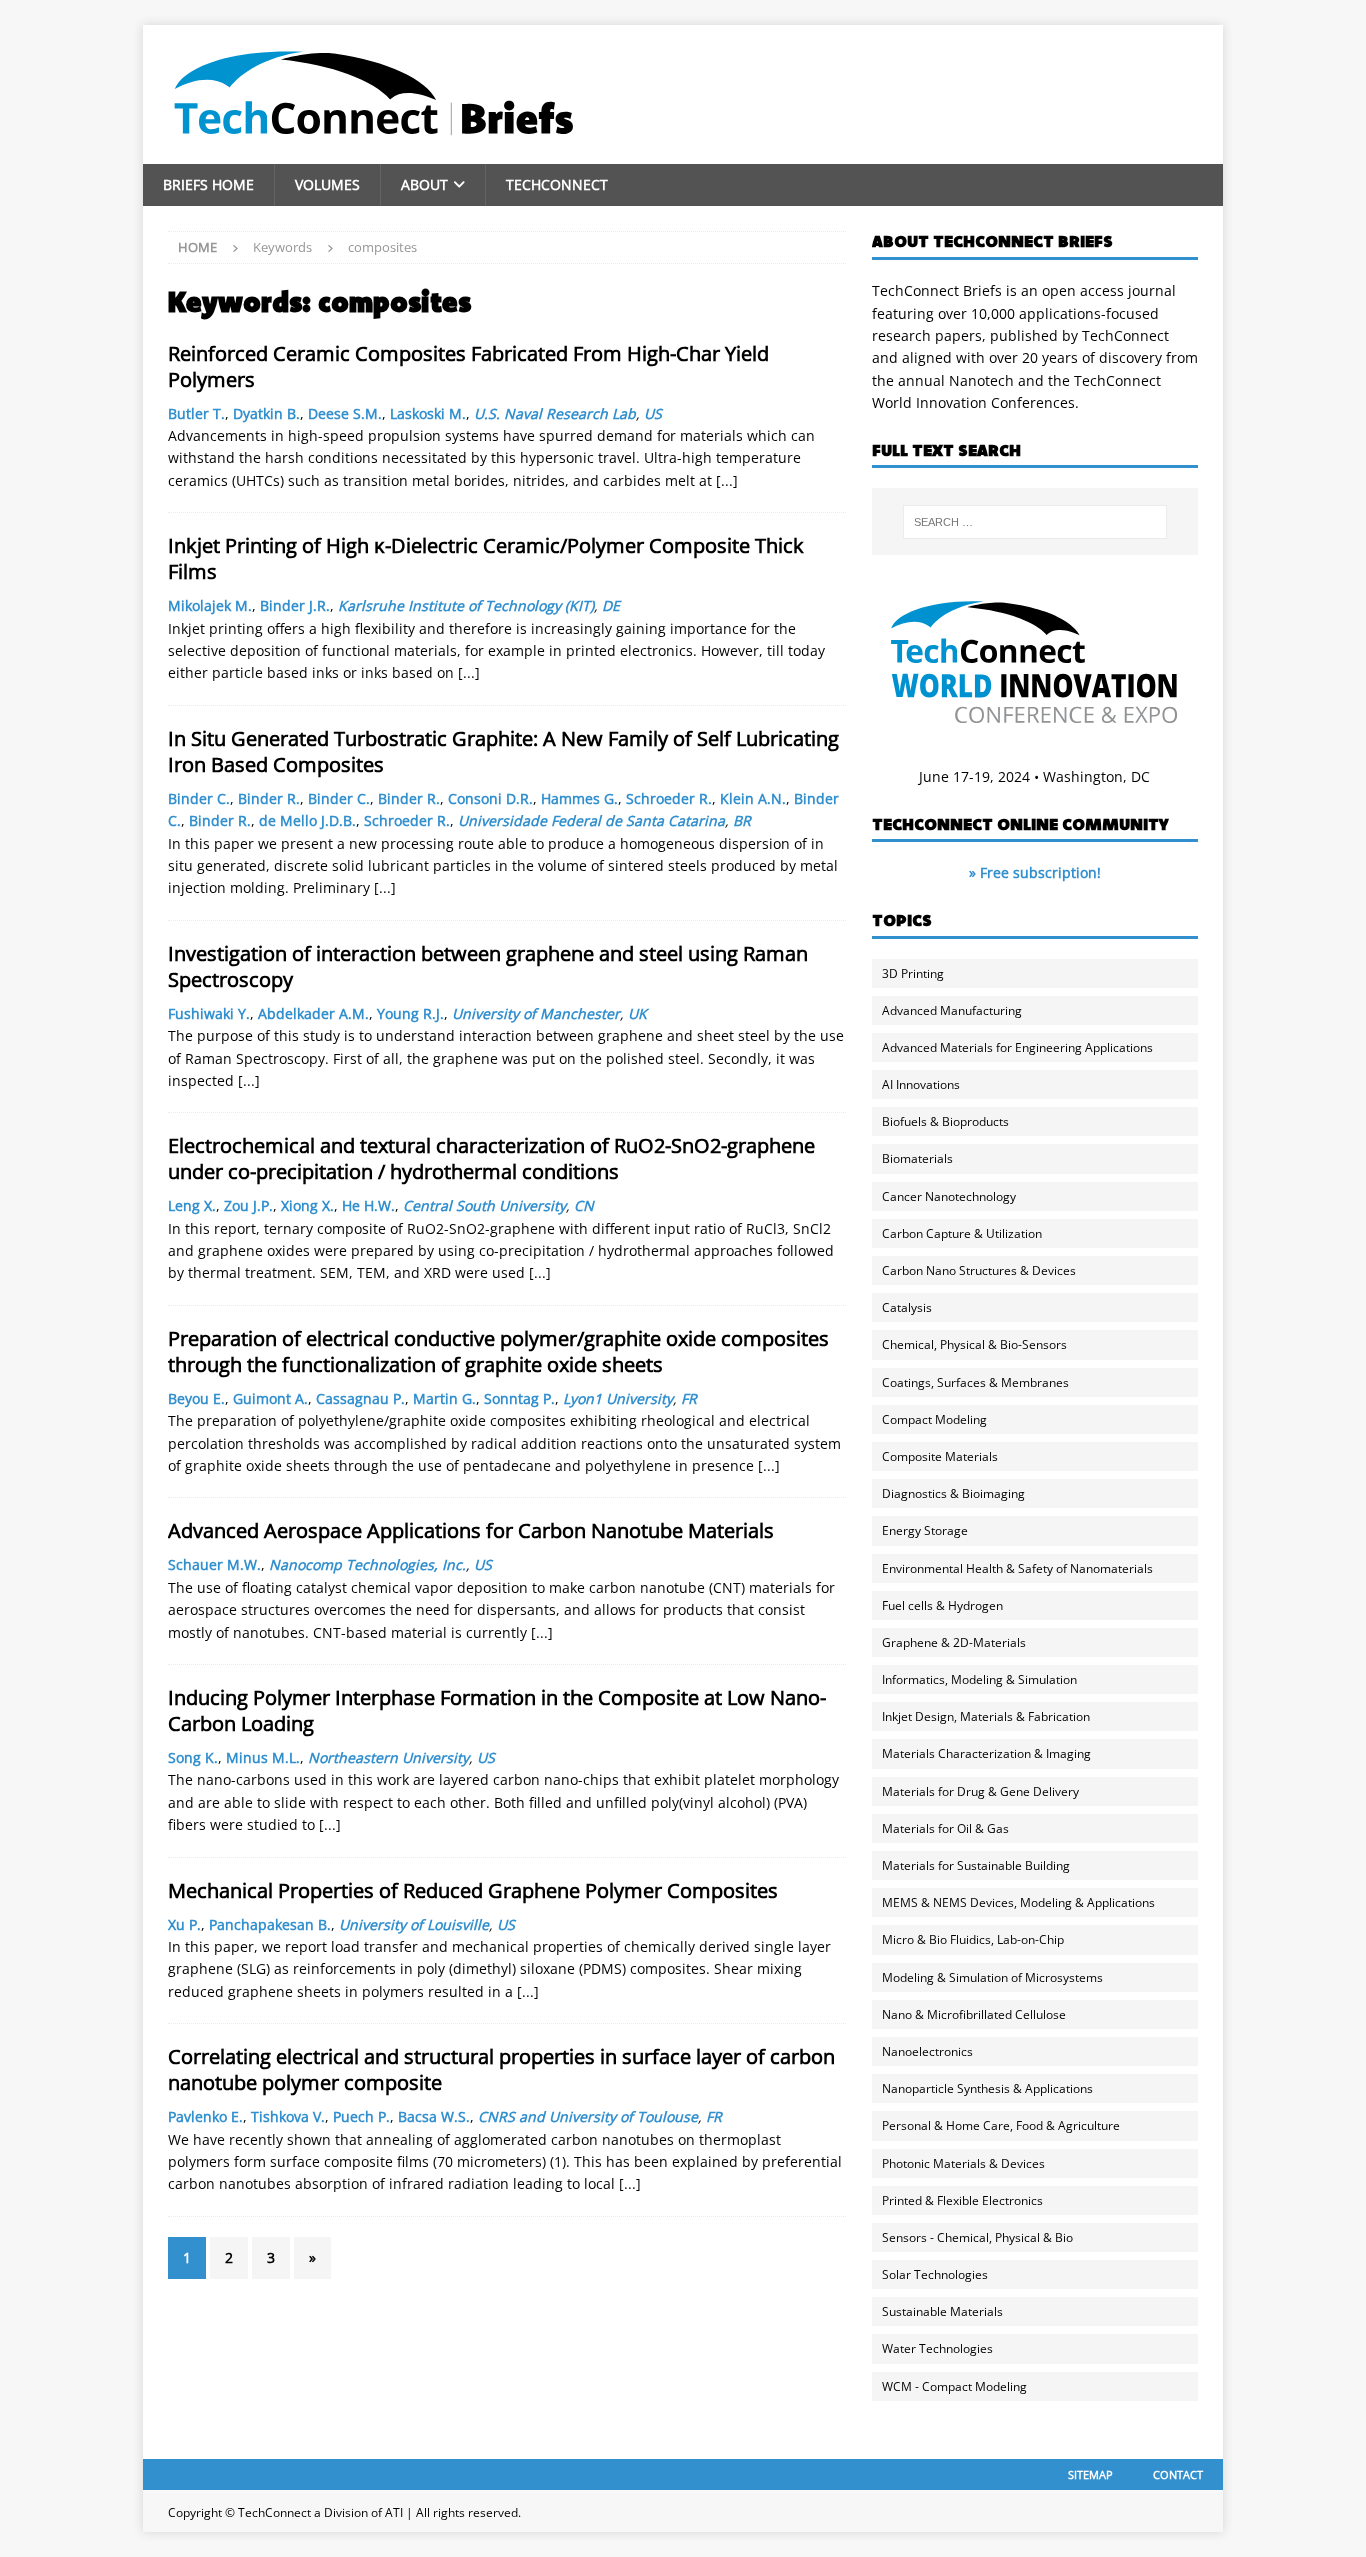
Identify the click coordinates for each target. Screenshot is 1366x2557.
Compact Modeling (934, 1419)
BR (742, 820)
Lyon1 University (618, 1398)
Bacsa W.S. (434, 2116)
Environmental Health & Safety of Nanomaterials (1017, 1568)
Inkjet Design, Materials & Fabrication (986, 1716)
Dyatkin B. (266, 413)
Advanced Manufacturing (952, 1010)
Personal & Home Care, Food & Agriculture (1001, 2125)
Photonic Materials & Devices (963, 2163)
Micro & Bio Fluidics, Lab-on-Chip (973, 1939)
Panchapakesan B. (270, 1924)
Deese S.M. (345, 413)
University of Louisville (414, 1924)
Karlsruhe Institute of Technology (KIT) (466, 605)
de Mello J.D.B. (307, 820)
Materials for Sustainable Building (976, 1865)
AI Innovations (921, 1084)
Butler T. (196, 413)
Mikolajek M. (210, 605)
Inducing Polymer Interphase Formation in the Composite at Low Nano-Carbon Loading (497, 1710)
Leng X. (192, 1205)
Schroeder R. (669, 798)
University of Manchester (536, 1013)
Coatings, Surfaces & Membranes (975, 1382)
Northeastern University (388, 1757)
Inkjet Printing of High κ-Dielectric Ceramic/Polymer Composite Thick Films (486, 558)
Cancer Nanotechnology (949, 1196)
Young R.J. (410, 1013)
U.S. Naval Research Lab (555, 413)
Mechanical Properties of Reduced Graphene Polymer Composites (473, 1890)
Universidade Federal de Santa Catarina (591, 820)
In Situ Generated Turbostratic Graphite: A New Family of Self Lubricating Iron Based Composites (503, 751)
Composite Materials (940, 1456)
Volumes (327, 184)
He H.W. (368, 1205)
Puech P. (361, 2116)
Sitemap (1090, 2474)
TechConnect (557, 184)
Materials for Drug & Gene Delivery (980, 1791)
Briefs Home (208, 184)
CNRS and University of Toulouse (588, 2116)
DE (611, 605)
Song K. (193, 1757)
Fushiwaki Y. (209, 1013)
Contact (1178, 2474)
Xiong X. (307, 1205)
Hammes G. (579, 798)
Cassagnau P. (360, 1398)
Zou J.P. (248, 1205)
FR (689, 1398)
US (653, 413)
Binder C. (199, 798)
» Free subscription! (1035, 872)
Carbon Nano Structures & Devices (979, 1270)
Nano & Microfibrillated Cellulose (974, 2014)
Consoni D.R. (490, 798)
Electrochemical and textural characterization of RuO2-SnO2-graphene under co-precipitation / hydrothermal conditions (491, 1158)
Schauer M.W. (214, 1564)
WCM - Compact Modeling (954, 2386)
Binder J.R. (295, 605)
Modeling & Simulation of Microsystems (992, 1977)
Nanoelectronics (927, 2051)
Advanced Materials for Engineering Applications (1017, 1047)
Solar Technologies (935, 2274)
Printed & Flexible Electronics (962, 2200)
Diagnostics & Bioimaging (953, 1493)
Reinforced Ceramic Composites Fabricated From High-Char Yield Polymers (468, 366)
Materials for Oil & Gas (945, 1828)
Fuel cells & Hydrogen (942, 1605)
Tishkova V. (288, 2116)
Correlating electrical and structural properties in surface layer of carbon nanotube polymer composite (501, 2069)
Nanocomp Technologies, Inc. (367, 1564)
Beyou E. (196, 1398)
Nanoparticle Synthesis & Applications (987, 2088)
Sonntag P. (519, 1398)
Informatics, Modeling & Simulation (979, 1679)
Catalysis (907, 1307)
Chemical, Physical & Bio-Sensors (974, 1344)
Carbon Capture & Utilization (962, 1233)
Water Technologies (937, 2348)
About (424, 184)
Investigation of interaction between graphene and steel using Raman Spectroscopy (488, 966)
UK (637, 1013)
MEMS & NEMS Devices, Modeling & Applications (1018, 1902)
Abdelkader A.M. (313, 1013)
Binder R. (269, 798)
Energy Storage (925, 1530)
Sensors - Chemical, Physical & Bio (977, 2237)
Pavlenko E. (205, 2116)
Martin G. (444, 1398)
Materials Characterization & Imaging (986, 1753)
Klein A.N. (753, 798)
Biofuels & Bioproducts (945, 1121)
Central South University (484, 1205)
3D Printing (913, 973)
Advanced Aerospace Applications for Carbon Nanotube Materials (471, 1530)
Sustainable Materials (942, 2311)
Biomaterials (917, 1158)
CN (584, 1205)
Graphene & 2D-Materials (954, 1642)
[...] (727, 480)
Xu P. (184, 1924)
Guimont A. (270, 1398)
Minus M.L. (263, 1757)
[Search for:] (1035, 522)
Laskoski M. (428, 413)
